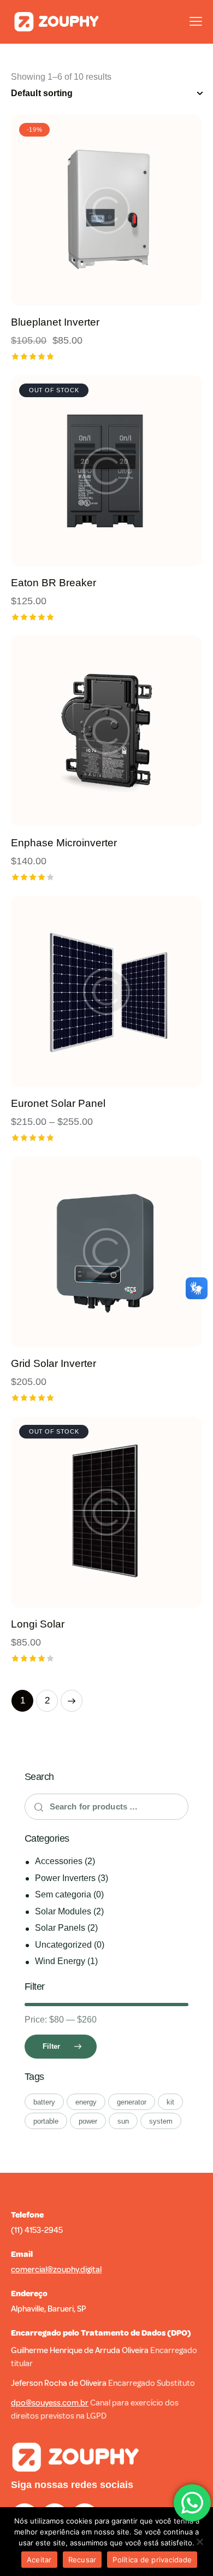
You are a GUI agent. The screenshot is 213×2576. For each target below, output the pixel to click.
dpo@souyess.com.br (50, 2403)
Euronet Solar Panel (58, 1103)
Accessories (59, 1861)
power (88, 2121)
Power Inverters (65, 1878)
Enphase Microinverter (64, 843)
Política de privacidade (152, 2560)
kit (170, 2102)
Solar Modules (63, 1911)
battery (44, 2102)
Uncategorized (63, 1945)
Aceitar (39, 2560)
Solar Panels (60, 1928)
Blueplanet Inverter (55, 322)
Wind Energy (60, 1961)
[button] (77, 211)
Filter (51, 2046)
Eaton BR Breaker (54, 583)
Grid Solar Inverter (54, 1363)
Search (36, 1807)
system (161, 2121)
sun (123, 2121)
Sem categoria (63, 1894)
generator (132, 2102)
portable (46, 2121)
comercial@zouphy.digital (56, 2270)
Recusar (82, 2560)
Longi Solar (38, 1624)
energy (86, 2102)
